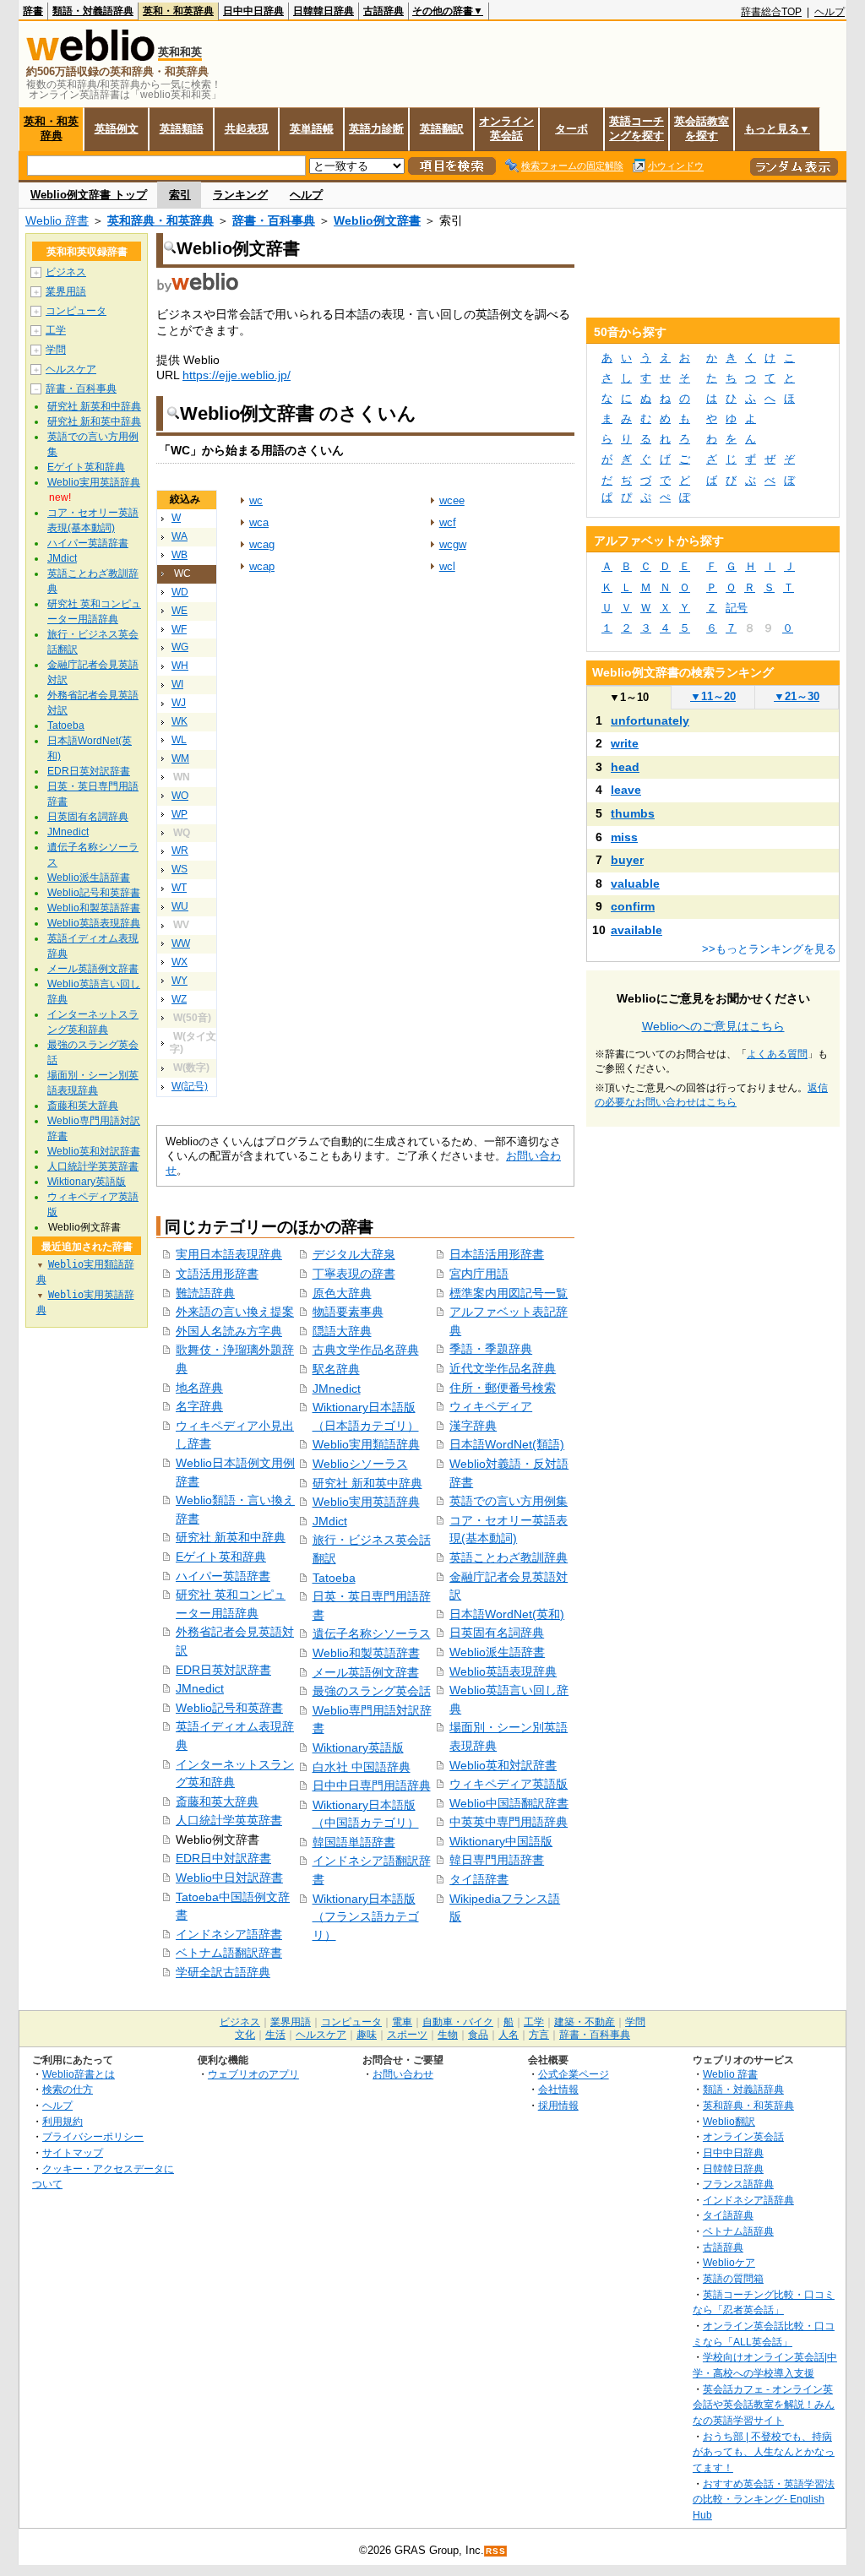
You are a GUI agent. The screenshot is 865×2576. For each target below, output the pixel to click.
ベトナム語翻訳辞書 (229, 1953)
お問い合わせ (403, 2074)
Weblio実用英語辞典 (366, 1502)
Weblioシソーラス (360, 1464)
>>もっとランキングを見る (769, 949)
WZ (179, 999)
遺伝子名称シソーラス (372, 1633)
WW (181, 943)
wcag (262, 544)
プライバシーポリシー (93, 2136)
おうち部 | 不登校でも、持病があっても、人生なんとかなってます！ (764, 2452)
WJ (179, 703)
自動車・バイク (458, 2022)
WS (180, 869)
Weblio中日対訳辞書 (229, 1878)
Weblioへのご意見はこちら (713, 1026)
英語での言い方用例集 (509, 1501)
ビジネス (66, 272)
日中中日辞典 (253, 11)
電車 (402, 2022)
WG (180, 647)
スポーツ (407, 2035)
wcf (448, 522)
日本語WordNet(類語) (507, 1444)
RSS (496, 2551)
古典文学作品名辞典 (366, 1350)
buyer (627, 860)
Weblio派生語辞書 (497, 1652)
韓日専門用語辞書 (497, 1860)
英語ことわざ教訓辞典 (509, 1557)
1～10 (629, 697)
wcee (452, 500)
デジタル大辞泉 (354, 1254)
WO (180, 796)
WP (180, 814)
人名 (509, 2035)
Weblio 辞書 (57, 220)
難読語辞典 (205, 1293)
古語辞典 (384, 11)
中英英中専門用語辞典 (509, 1822)
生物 (448, 2035)
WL (179, 740)
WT (179, 888)
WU (180, 906)
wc (256, 500)
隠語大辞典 (342, 1331)
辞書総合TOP (771, 12)
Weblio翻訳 (729, 2121)
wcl (447, 566)
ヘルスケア (71, 369)
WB (180, 555)
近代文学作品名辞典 (503, 1368)
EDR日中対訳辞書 (223, 1858)
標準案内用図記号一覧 (509, 1293)
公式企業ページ (574, 2074)
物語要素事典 (348, 1312)
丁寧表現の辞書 (354, 1274)
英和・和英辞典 (178, 11)
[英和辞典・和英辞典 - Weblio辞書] (90, 57)
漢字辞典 (473, 1426)
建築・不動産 (585, 2022)
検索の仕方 (68, 2089)
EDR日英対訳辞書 (223, 1670)
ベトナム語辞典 (738, 2231)
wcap (262, 566)
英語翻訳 (442, 129)
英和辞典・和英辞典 (160, 220)
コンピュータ (76, 311)
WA (180, 536)
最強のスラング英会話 (372, 1691)
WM (180, 758)
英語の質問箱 (733, 2278)
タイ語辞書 (479, 1879)
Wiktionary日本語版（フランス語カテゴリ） (366, 1917)
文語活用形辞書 (217, 1274)
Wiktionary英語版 (358, 1747)
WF (179, 629)
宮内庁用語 (479, 1274)
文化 (245, 2035)
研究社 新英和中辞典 (231, 1537)
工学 (56, 330)
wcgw (453, 544)
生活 (275, 2035)
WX (180, 962)
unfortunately (650, 720)
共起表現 (247, 129)
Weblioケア (729, 2262)
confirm (633, 906)
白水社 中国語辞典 (362, 1767)
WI (177, 684)
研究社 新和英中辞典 (367, 1483)
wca (259, 522)
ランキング (240, 195)
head (625, 767)
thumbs (633, 813)
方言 (539, 2035)
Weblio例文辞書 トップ (89, 195)
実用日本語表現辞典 (229, 1254)
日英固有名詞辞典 (497, 1633)
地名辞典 (199, 1388)
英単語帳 (312, 129)
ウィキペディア (491, 1406)
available (637, 930)
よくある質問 (777, 1054)
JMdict (330, 1521)
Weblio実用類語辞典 (366, 1444)
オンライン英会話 (506, 128)
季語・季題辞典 (491, 1349)
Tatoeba (334, 1578)
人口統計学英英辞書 (229, 1820)
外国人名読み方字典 (229, 1331)
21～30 (797, 696)
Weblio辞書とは (79, 2074)
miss (624, 837)
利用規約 (63, 2121)
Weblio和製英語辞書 (366, 1653)
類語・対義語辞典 (93, 11)
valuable (635, 883)
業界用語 (66, 291)
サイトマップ (73, 2152)
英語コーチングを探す (637, 128)
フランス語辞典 (738, 2184)
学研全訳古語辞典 (223, 1972)
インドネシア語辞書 (229, 1934)
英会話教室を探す (702, 128)
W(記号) (190, 1086)
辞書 (33, 11)
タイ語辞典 (728, 2215)
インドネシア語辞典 (748, 2200)
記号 (737, 608)
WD (180, 592)
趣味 (367, 2035)
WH (180, 666)
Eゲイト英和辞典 (221, 1557)
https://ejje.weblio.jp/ (237, 375)
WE (180, 611)
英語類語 (182, 129)
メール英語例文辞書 (366, 1672)
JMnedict (200, 1688)
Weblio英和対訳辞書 (503, 1765)
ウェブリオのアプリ (253, 2074)
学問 (56, 350)
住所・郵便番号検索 (503, 1388)
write (625, 743)
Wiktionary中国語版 (501, 1841)
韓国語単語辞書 (354, 1842)
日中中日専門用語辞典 (372, 1785)
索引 (180, 195)
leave (626, 790)
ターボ (571, 129)
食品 (478, 2035)
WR (180, 851)
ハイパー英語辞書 (223, 1576)
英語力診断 (376, 129)
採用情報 (558, 2105)
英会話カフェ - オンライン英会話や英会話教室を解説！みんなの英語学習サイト (764, 2405)
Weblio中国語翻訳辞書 (509, 1803)
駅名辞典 (336, 1369)
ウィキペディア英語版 (509, 1784)
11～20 (713, 696)
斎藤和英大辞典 (217, 1802)
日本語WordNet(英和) (507, 1614)
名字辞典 (199, 1406)
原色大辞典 (342, 1293)
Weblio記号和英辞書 (229, 1708)
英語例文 (117, 129)
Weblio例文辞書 (377, 220)
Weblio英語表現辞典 (503, 1671)
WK (180, 721)
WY (180, 981)
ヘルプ (830, 12)
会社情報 (558, 2089)
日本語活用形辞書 (497, 1254)
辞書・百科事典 (274, 220)
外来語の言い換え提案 (235, 1312)
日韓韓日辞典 (324, 11)
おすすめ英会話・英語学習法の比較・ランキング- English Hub (764, 2499)
